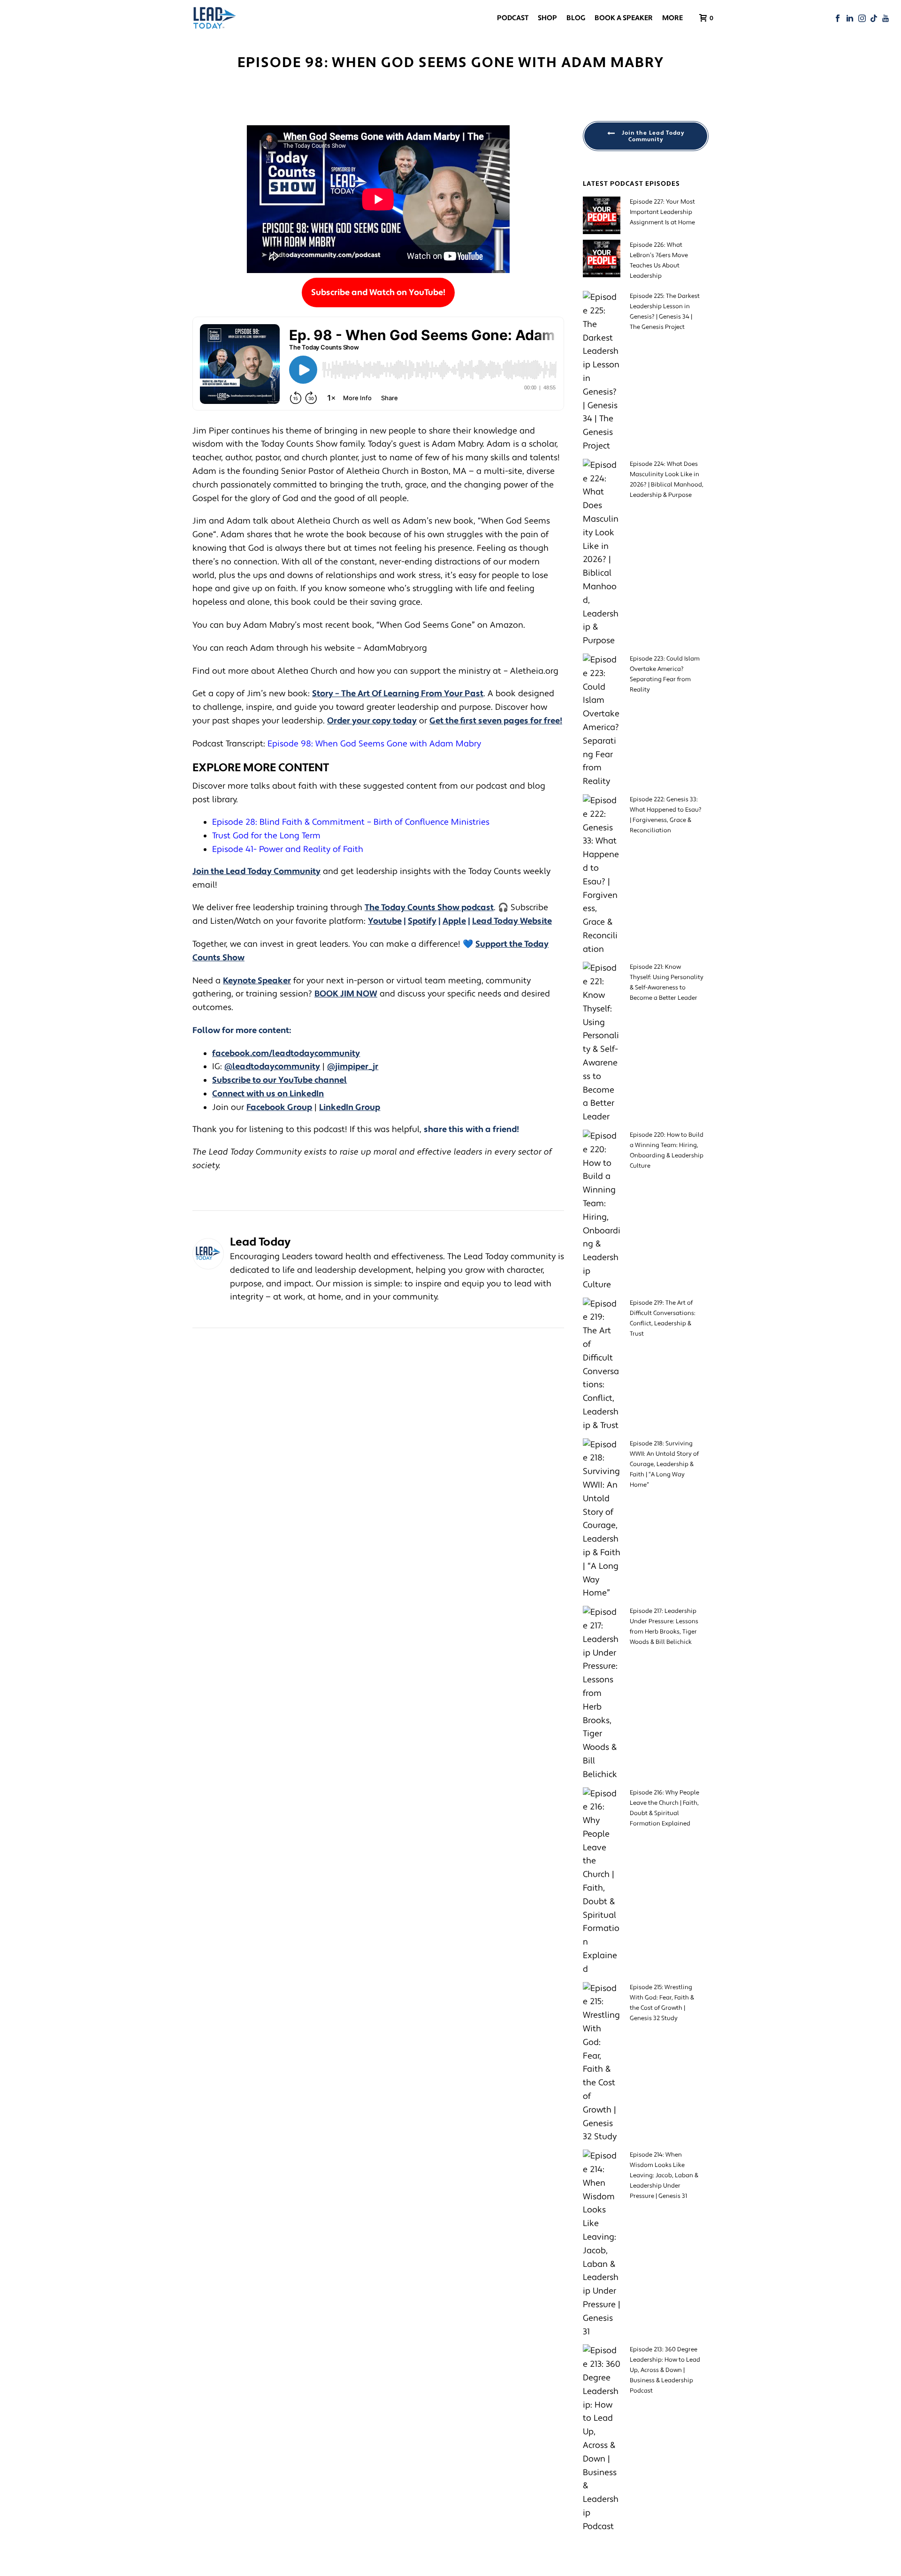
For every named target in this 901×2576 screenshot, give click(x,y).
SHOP (547, 18)
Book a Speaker (624, 18)
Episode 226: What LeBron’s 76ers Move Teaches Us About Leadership (659, 260)
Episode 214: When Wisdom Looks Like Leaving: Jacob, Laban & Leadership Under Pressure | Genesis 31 (664, 2175)
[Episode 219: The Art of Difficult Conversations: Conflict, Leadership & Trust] (602, 1365)
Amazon (507, 625)
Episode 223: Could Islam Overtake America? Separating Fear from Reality (665, 674)
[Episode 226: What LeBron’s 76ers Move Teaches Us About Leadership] (602, 258)
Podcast (513, 18)
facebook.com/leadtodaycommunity (286, 1053)
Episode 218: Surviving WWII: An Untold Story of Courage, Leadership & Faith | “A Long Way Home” (664, 1464)
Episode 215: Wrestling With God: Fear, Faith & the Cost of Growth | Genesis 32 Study (662, 2003)
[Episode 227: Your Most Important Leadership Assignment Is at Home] (602, 215)
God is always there (286, 548)
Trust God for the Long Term (266, 836)
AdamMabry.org (395, 648)
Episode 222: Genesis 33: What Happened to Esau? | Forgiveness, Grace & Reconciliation (666, 815)
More (672, 18)
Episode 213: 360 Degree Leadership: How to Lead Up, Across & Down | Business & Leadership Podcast (665, 2370)
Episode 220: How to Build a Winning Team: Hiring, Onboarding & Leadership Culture (667, 1150)
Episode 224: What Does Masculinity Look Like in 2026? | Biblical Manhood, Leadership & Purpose (667, 479)
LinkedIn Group (350, 1107)
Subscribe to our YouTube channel (279, 1080)
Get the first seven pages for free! (496, 721)
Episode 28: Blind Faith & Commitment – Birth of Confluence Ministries (352, 822)
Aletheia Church (378, 471)
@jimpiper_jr (353, 1067)
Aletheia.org (534, 671)
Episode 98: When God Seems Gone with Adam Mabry (374, 744)
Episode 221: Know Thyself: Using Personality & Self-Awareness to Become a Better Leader (667, 982)
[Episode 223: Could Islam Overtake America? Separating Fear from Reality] (602, 721)
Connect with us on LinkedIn (268, 1094)
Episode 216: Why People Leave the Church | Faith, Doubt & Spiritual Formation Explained (664, 1808)
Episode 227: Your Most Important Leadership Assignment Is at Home (662, 212)
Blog (576, 18)
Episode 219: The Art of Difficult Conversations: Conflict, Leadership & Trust (663, 1318)
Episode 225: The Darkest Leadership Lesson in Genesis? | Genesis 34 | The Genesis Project (665, 312)
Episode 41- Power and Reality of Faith (288, 849)
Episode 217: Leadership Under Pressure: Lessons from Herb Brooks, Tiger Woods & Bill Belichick (664, 1626)
